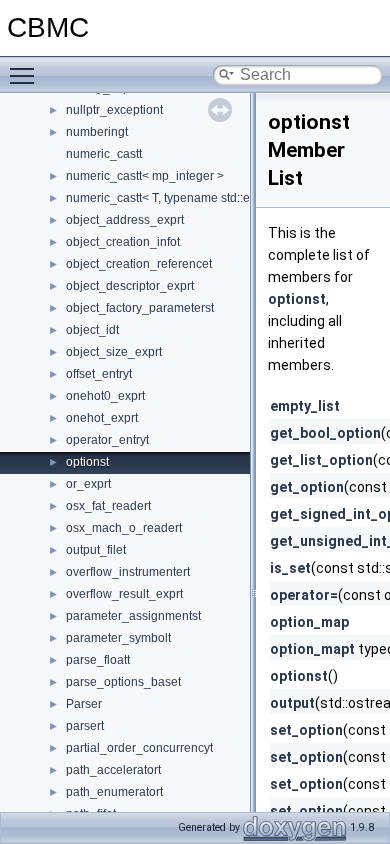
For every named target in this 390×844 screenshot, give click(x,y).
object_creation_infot (123, 242)
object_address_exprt (125, 220)
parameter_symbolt (118, 638)
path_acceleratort (113, 770)
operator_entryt (107, 440)
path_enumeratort (114, 792)
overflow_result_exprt (124, 594)
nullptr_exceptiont (114, 110)
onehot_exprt (102, 418)
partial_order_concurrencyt (139, 748)
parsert (85, 726)
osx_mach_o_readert (124, 528)
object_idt (92, 330)
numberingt (97, 132)
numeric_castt (104, 154)
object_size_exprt (114, 352)
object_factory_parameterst (140, 308)
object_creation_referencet (139, 264)
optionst (87, 462)
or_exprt (88, 484)
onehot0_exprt (105, 396)
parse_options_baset (123, 682)
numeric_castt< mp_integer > (145, 176)
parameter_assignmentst (133, 616)
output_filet (96, 550)
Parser (84, 704)
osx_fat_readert (108, 506)
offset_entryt (99, 374)
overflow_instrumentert (128, 572)
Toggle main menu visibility (26, 75)
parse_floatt (98, 660)
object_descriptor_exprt (130, 286)
